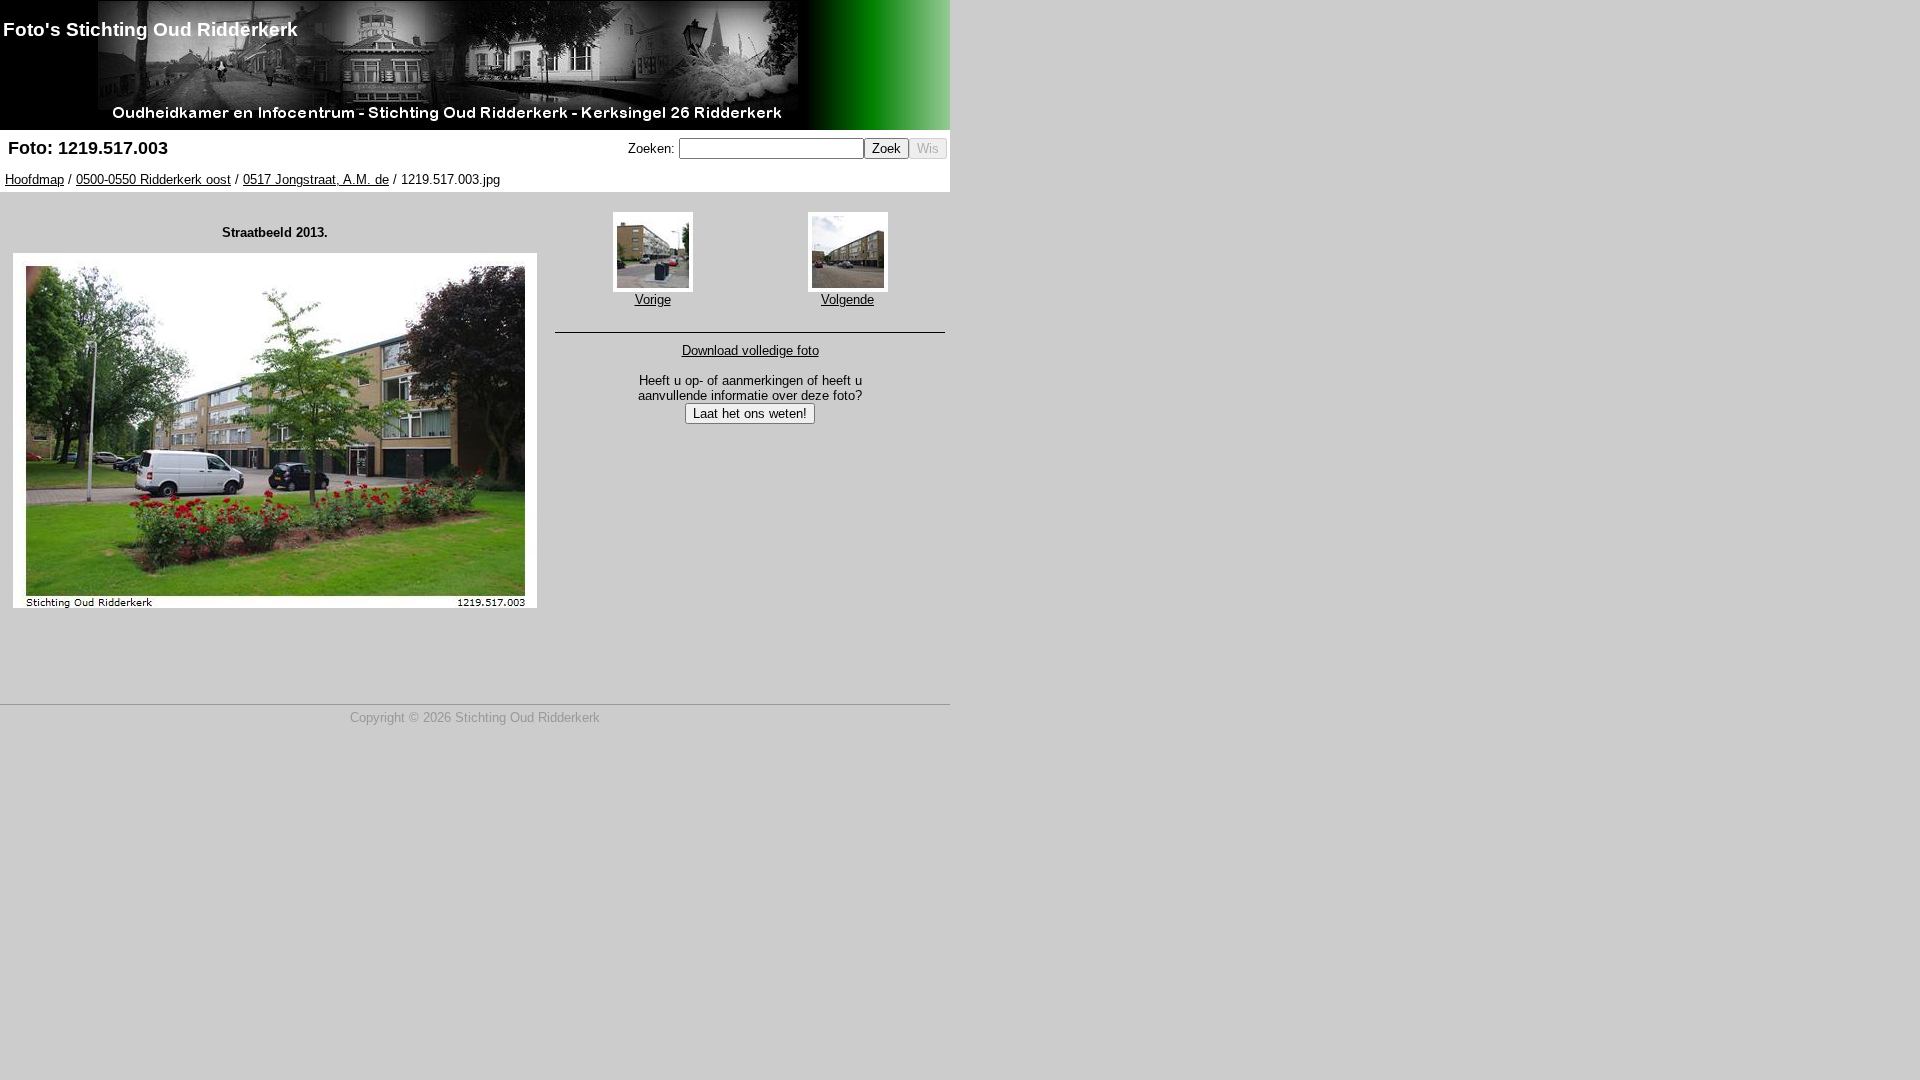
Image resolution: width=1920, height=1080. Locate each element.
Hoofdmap (34, 179)
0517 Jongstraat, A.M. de (316, 179)
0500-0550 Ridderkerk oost (153, 179)
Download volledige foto (750, 350)
